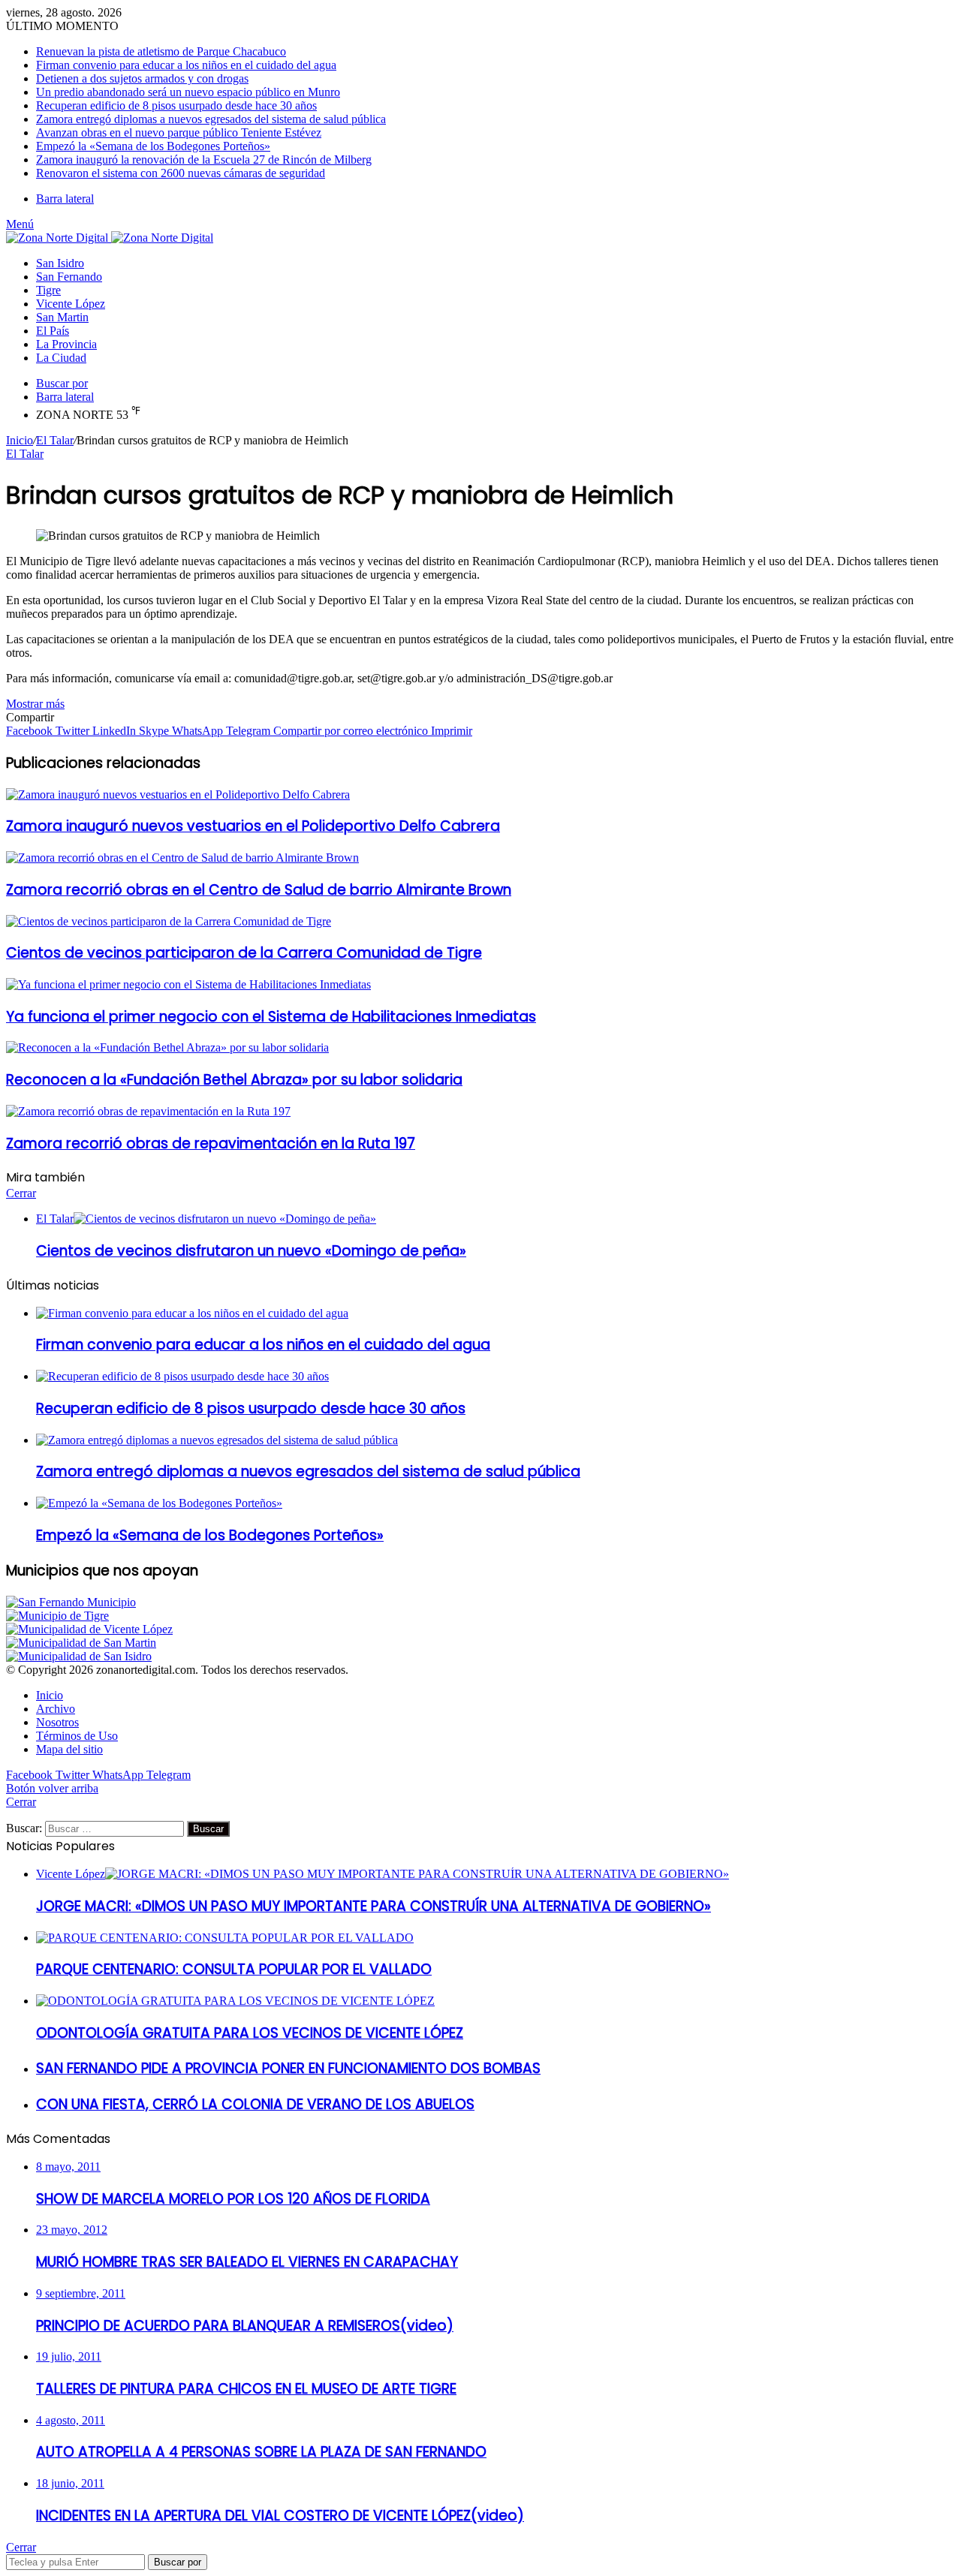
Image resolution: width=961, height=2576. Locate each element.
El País (53, 331)
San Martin (62, 317)
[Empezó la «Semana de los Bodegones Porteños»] (159, 1503)
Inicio (20, 440)
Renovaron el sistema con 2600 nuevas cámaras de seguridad (181, 173)
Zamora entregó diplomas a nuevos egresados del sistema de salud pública (211, 119)
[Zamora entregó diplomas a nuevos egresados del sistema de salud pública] (217, 1440)
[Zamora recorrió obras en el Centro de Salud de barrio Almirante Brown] (182, 858)
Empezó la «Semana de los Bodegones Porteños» (153, 146)
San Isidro (60, 263)
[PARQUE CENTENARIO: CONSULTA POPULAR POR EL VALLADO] (225, 1938)
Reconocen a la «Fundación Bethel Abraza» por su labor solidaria (234, 1080)
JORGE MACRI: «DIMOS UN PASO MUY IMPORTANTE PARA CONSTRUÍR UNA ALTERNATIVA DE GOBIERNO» (374, 1906)
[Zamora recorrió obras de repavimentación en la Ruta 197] (148, 1111)
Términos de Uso (77, 1736)
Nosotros (57, 1722)
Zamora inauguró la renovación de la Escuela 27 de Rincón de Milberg (204, 159)
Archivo (56, 1709)
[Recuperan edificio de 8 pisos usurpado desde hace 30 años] (182, 1376)
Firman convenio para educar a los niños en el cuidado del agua (186, 65)
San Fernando (69, 277)
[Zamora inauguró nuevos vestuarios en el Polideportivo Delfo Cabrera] (178, 794)
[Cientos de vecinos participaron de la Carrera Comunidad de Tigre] (169, 921)
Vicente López (71, 304)
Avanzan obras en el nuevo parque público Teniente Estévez (179, 132)
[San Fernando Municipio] (71, 1602)
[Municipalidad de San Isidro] (79, 1656)
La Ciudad (61, 358)
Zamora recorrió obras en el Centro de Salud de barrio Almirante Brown (259, 890)
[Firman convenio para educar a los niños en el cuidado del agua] (192, 1313)
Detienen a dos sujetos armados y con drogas (142, 78)
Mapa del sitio (69, 1749)
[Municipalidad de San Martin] (81, 1643)
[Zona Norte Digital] (110, 238)
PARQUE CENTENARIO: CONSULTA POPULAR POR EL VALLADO (234, 1969)
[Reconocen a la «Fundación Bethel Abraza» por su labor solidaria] (167, 1047)
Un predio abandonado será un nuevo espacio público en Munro (188, 92)
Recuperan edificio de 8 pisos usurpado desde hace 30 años (176, 105)
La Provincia (66, 344)
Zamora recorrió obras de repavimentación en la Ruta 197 (211, 1144)
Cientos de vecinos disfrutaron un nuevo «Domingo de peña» (251, 1251)
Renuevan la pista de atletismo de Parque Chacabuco (161, 51)
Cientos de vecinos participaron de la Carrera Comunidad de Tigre (244, 953)
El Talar (55, 440)
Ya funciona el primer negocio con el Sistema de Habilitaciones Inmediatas (271, 1017)
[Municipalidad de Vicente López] (89, 1629)
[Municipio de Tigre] (57, 1616)
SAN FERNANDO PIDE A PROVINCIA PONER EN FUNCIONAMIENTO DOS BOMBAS (288, 2068)
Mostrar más (35, 704)
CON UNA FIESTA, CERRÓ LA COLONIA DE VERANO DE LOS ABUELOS (255, 2104)
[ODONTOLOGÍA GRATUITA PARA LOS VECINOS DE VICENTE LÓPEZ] (235, 2001)
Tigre (48, 290)
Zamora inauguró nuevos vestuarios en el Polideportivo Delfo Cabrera (253, 826)
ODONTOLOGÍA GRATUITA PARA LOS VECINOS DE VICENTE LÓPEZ (250, 2033)
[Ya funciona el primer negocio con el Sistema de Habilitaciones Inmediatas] (188, 984)
